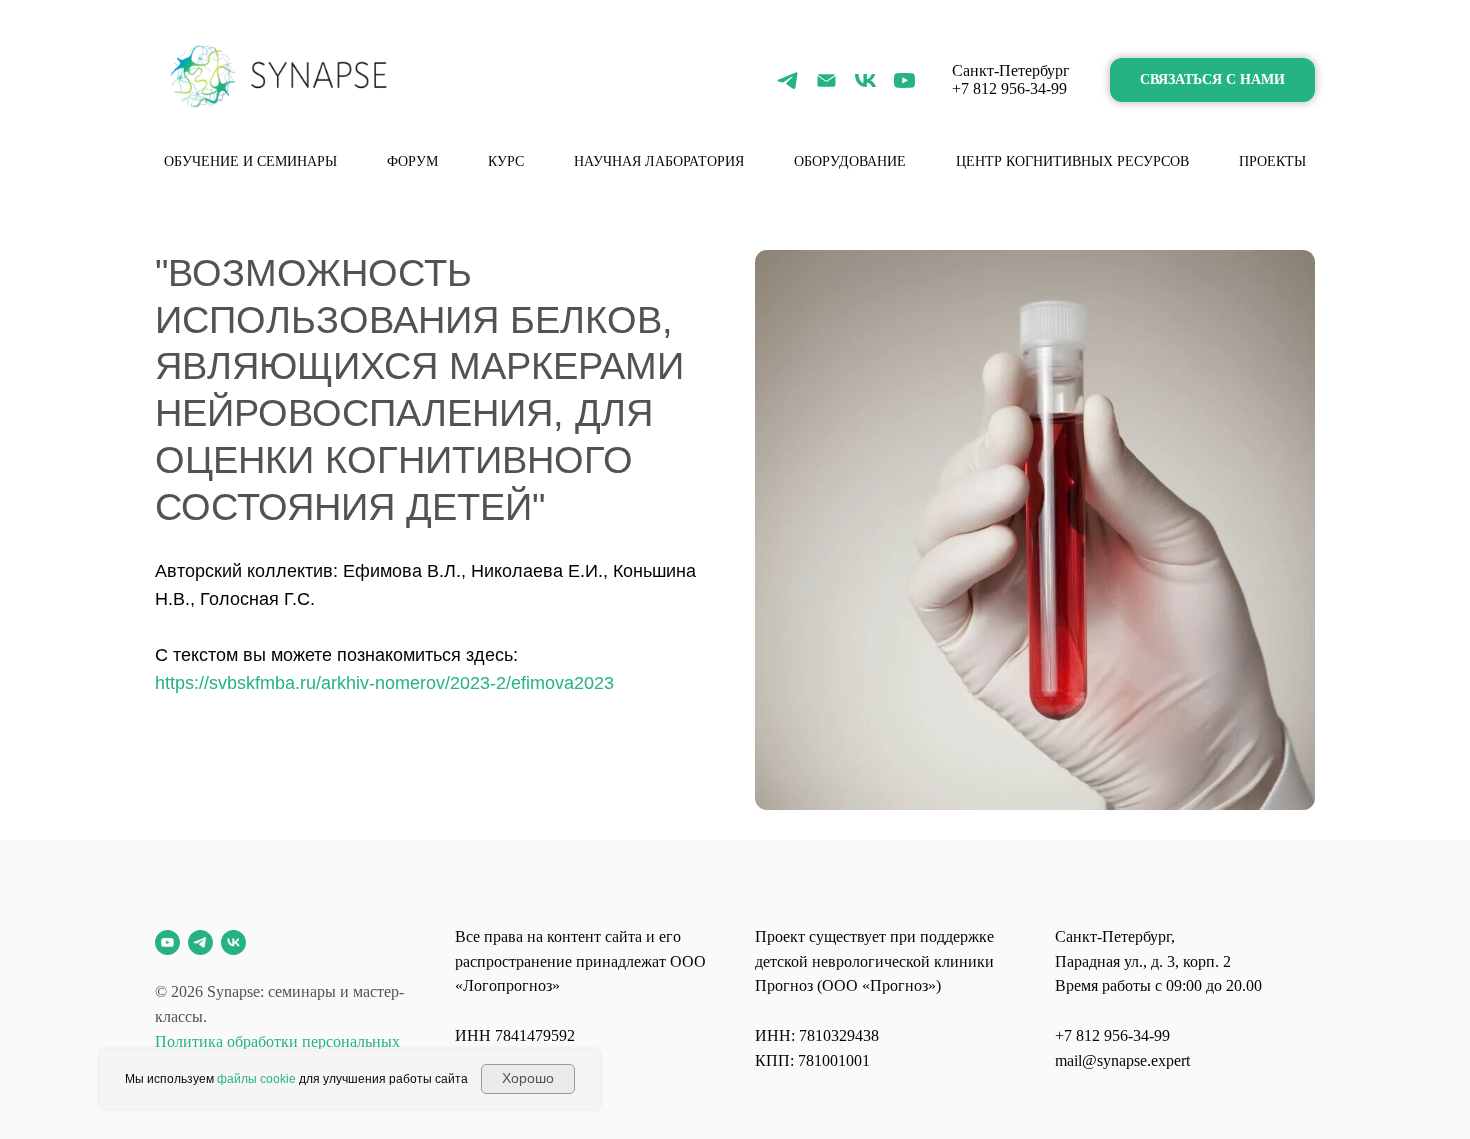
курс (506, 161)
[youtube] (904, 80)
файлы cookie (256, 1079)
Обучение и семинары (250, 161)
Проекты (1272, 161)
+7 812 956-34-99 (1009, 88)
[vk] (865, 80)
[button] (1212, 80)
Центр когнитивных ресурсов (1072, 161)
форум (412, 161)
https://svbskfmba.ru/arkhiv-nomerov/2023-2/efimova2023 (384, 683)
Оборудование (850, 161)
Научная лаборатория (659, 161)
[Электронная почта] (826, 80)
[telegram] (787, 80)
